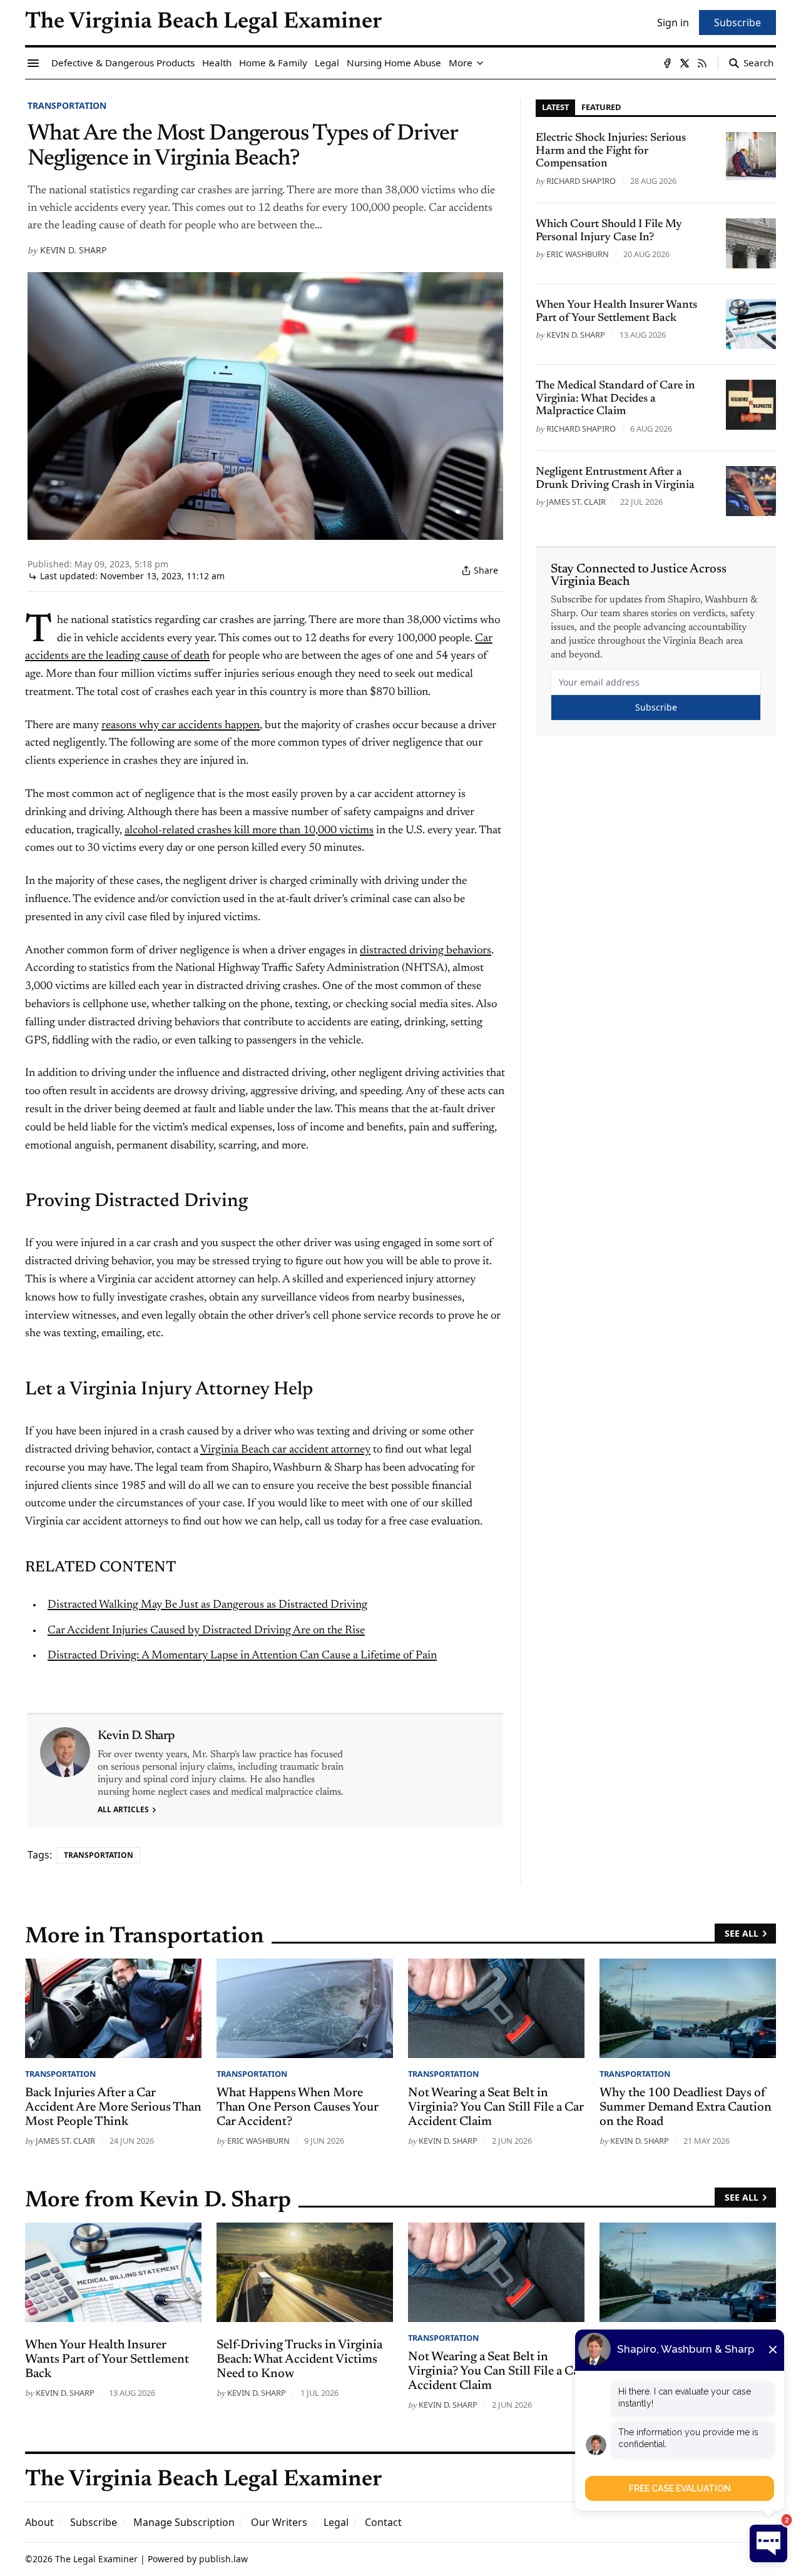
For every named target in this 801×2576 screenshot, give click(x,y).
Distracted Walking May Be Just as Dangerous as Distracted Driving (207, 1605)
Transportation (67, 105)
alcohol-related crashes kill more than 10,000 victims (249, 831)
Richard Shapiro (581, 181)
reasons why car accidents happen (181, 726)
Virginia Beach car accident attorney (285, 1450)
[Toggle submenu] (480, 63)
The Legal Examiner (96, 2559)
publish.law (223, 2559)
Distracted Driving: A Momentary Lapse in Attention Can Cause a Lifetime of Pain (242, 1656)
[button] (94, 2522)
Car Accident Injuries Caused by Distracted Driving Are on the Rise (206, 1631)
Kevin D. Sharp (73, 250)
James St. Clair (576, 502)
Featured (601, 107)
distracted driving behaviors (426, 951)
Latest (555, 107)
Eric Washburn (578, 254)
